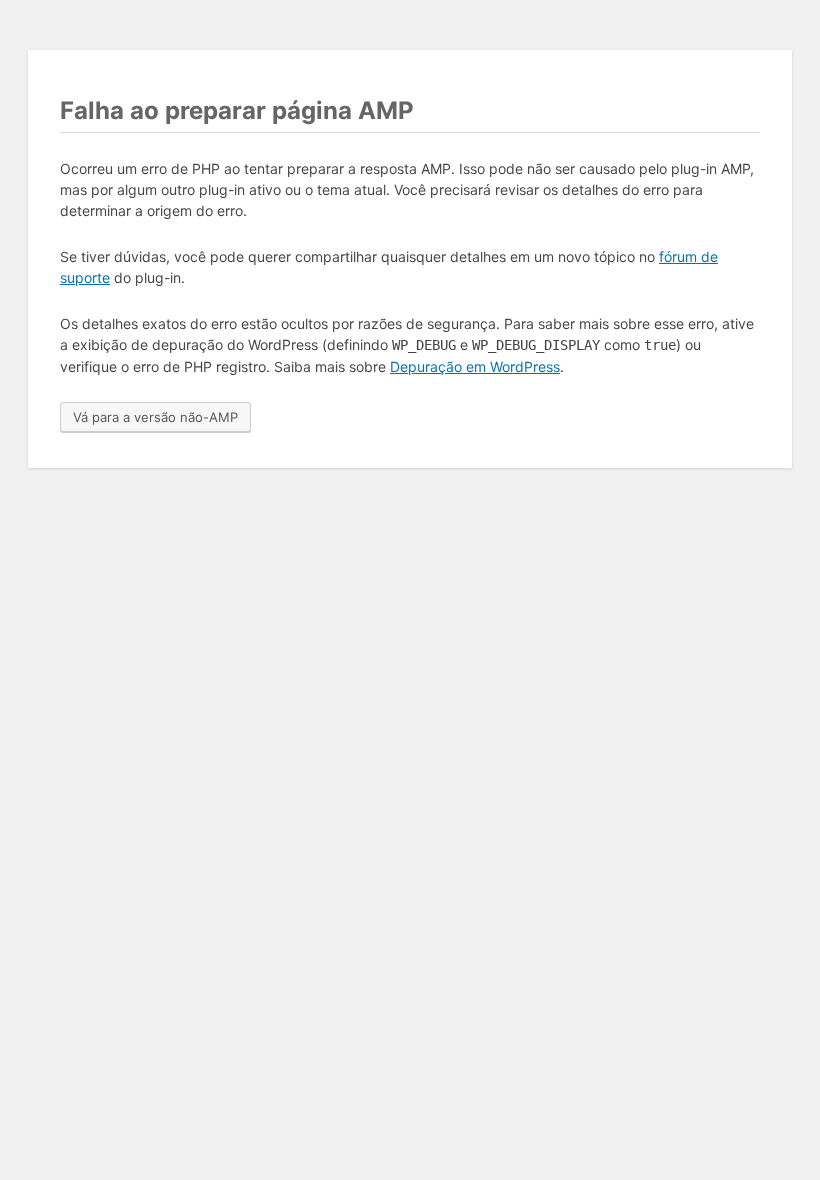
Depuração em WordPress (475, 366)
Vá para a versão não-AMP (155, 417)
